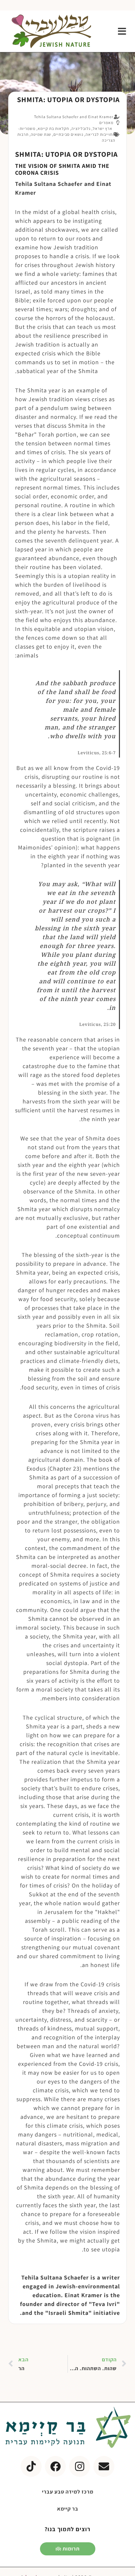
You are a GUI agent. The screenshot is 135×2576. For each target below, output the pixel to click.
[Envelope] (104, 2466)
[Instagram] (80, 2466)
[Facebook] (55, 2466)
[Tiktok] (31, 2466)
